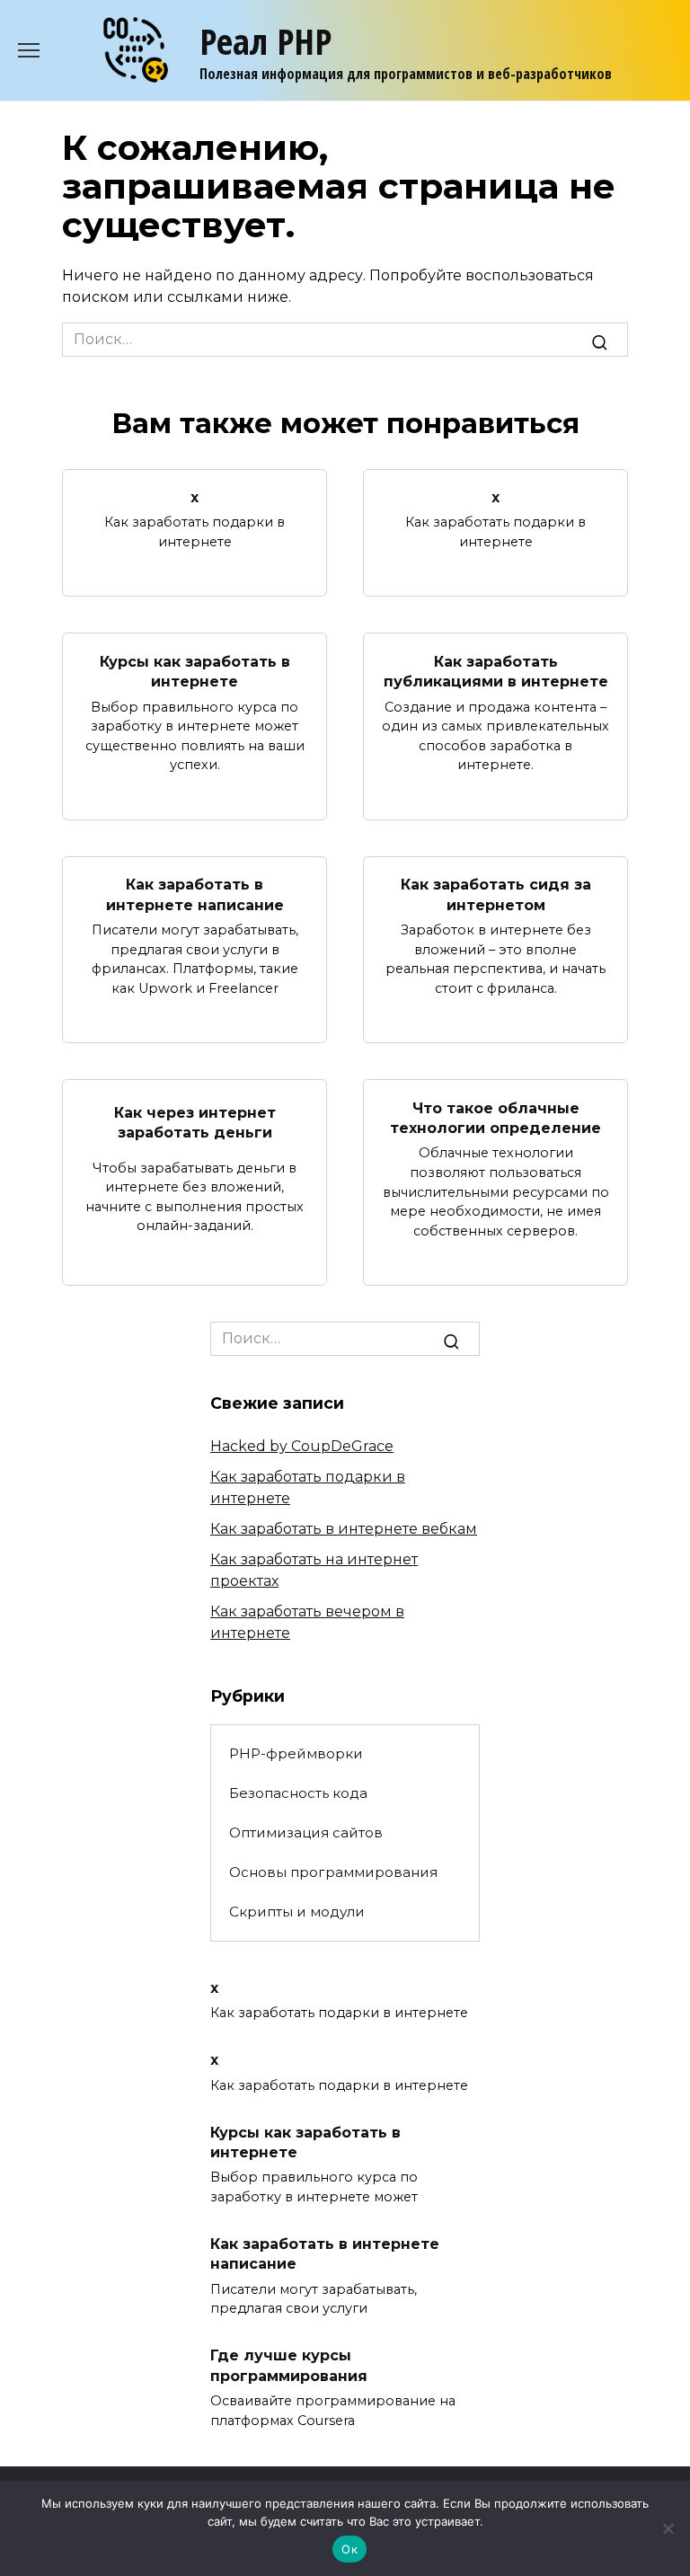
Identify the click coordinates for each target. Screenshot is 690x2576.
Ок (349, 2549)
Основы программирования (333, 1872)
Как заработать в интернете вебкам (344, 1529)
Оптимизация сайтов (306, 1832)
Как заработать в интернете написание (195, 894)
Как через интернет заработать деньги (195, 1123)
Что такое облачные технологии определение (495, 1117)
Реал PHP (265, 41)
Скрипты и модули (297, 1912)
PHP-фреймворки (296, 1753)
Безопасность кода (298, 1793)
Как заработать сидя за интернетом (496, 894)
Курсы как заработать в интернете (195, 671)
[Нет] (668, 2528)
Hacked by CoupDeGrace (302, 1446)
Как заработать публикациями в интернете (496, 671)
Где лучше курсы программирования (289, 2365)
